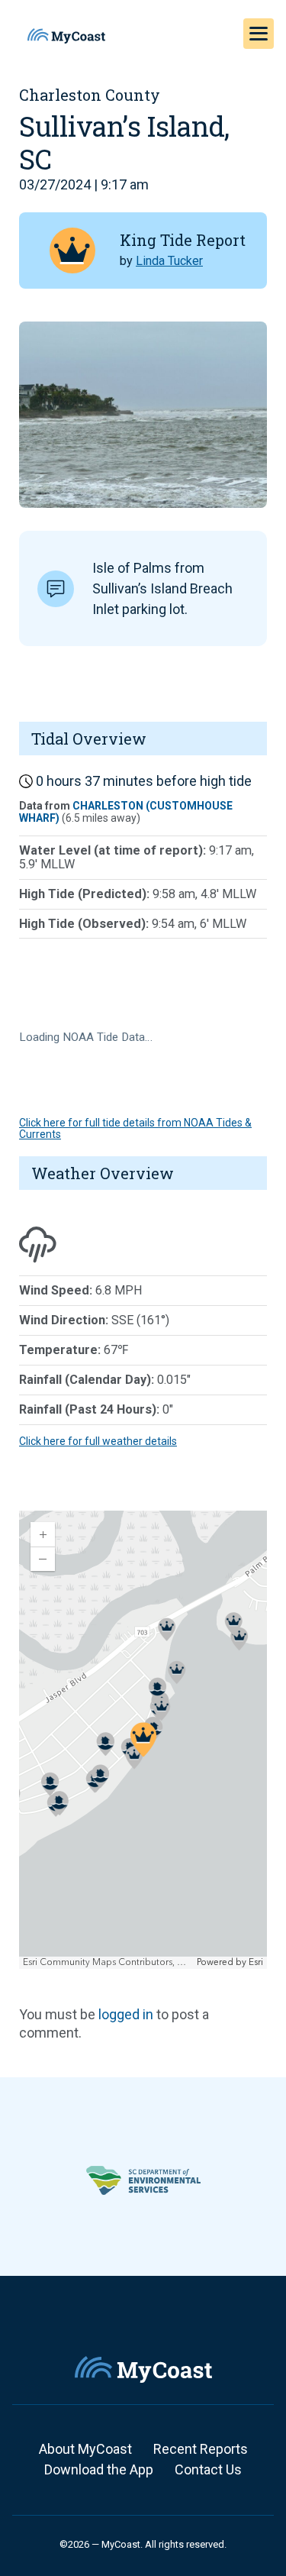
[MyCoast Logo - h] (66, 36)
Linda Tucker (169, 261)
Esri (256, 1962)
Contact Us (208, 2469)
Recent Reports (201, 2449)
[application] (143, 1740)
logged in (126, 2014)
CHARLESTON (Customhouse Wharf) (126, 811)
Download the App (99, 2469)
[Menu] (259, 34)
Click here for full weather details (98, 1441)
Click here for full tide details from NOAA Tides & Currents (135, 1128)
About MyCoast (85, 2449)
